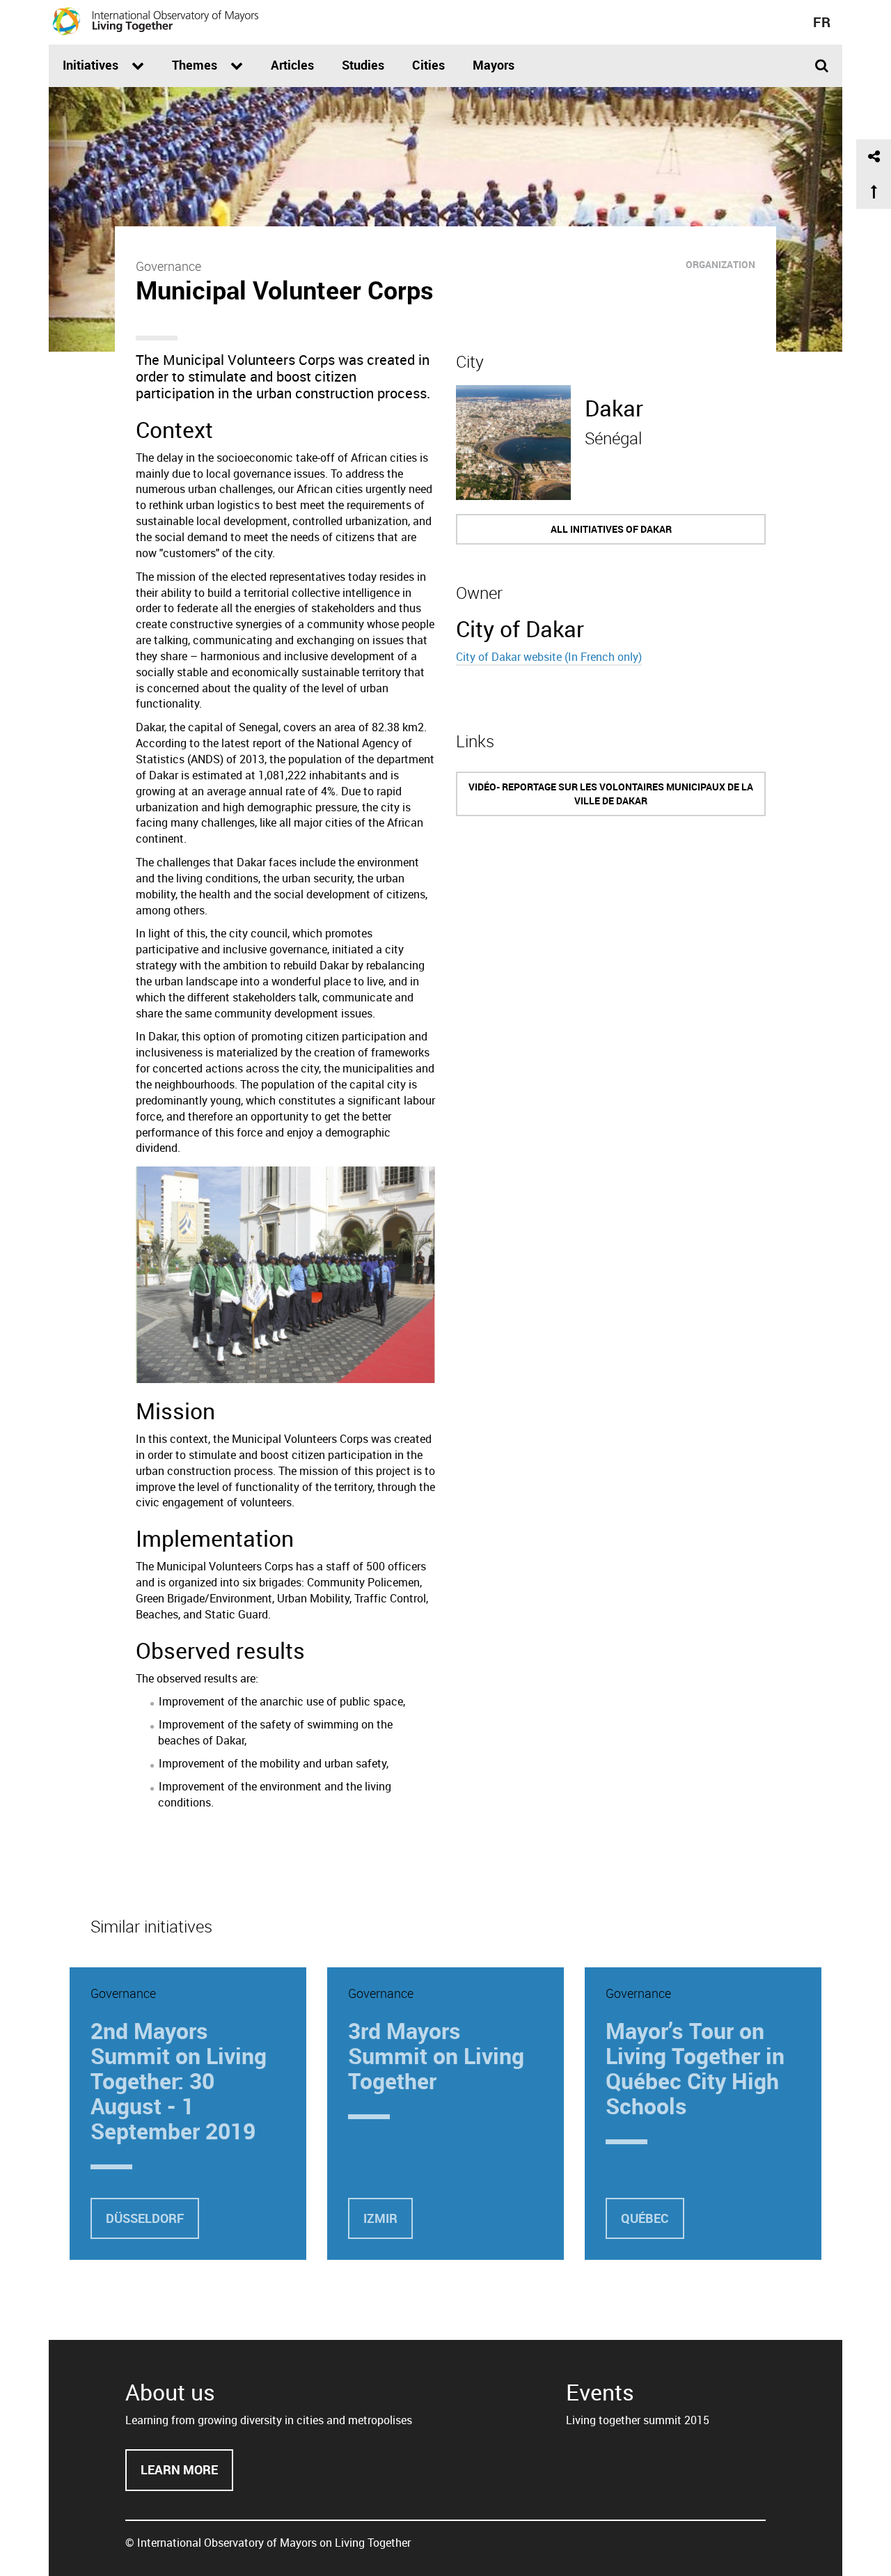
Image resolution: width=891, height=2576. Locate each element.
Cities (428, 65)
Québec (645, 2218)
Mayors (494, 65)
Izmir (380, 2218)
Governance (168, 266)
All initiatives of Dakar (611, 529)
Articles (292, 65)
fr (822, 22)
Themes (196, 65)
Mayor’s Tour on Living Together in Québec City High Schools (695, 2068)
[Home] (156, 21)
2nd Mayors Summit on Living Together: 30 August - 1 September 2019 (179, 2081)
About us (170, 2392)
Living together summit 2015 (638, 2420)
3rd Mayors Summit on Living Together (436, 2055)
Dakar (614, 408)
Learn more (187, 2476)
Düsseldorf (145, 2218)
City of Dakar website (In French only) (549, 657)
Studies (363, 65)
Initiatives (92, 65)
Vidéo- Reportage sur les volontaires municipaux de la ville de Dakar (611, 794)
